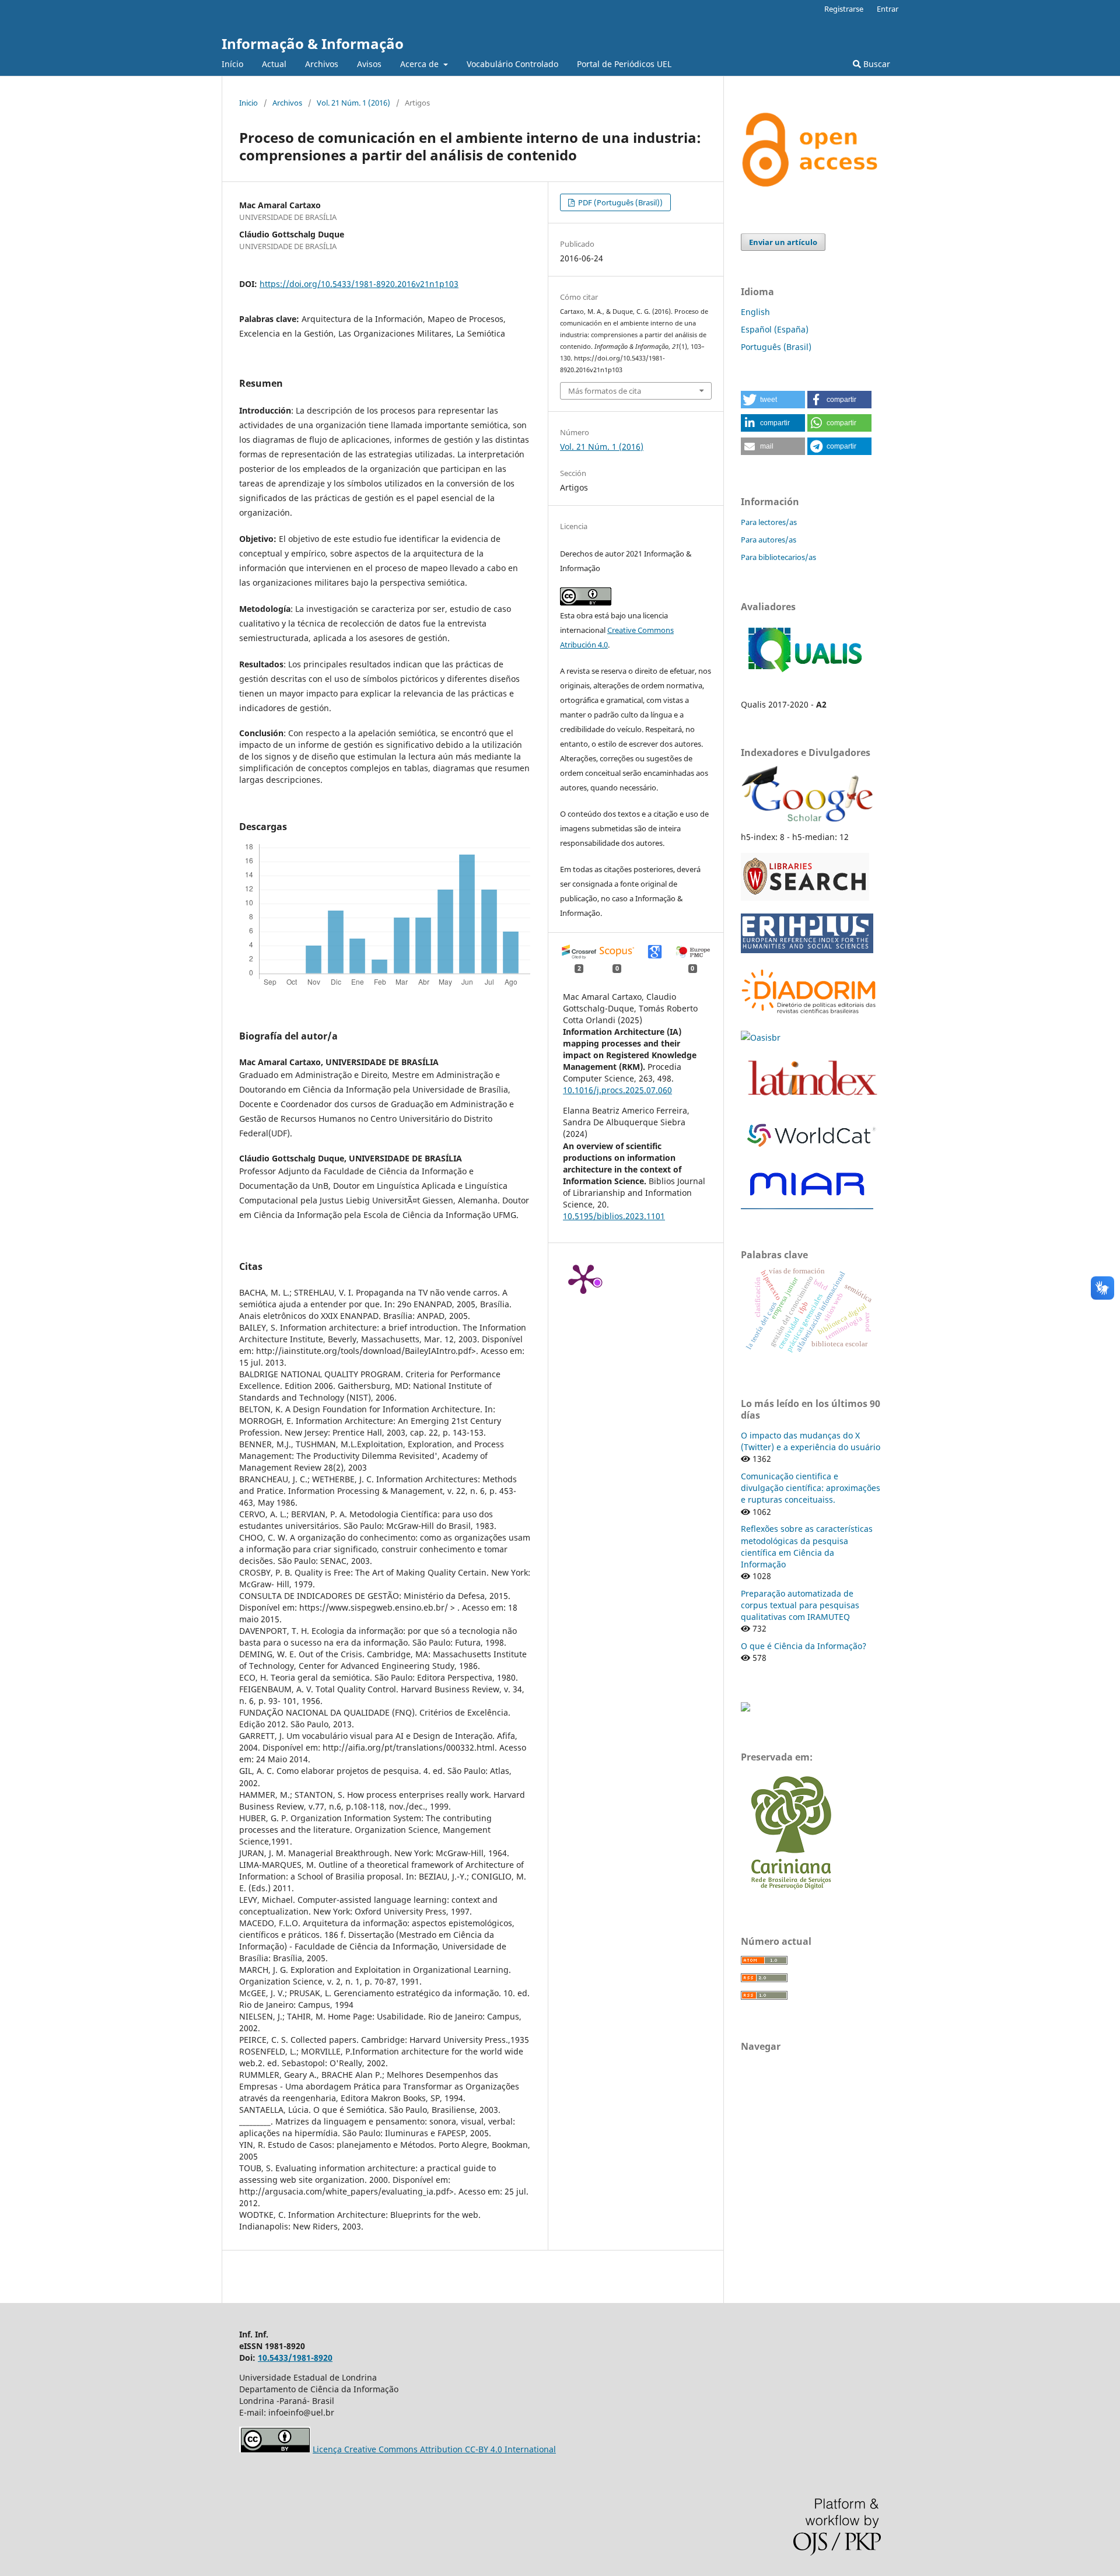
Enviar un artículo (783, 242)
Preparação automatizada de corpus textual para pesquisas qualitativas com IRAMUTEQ (800, 1605)
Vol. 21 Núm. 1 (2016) (353, 103)
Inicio (249, 103)
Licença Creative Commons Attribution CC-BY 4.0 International (434, 2449)
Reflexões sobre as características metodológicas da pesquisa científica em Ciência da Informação (807, 1546)
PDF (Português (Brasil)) (619, 202)
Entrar (888, 9)
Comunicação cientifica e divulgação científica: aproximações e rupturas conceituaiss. (811, 1488)
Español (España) (775, 329)
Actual (274, 64)
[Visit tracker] (745, 1708)
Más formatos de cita (605, 391)
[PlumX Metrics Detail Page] (583, 1278)
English (755, 312)
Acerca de (421, 64)
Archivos (322, 64)
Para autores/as (769, 540)
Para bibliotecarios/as (778, 557)
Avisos (369, 64)
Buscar (876, 64)
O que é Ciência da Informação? (804, 1646)
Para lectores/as (769, 522)
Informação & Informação (313, 43)
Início (232, 64)
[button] (773, 400)
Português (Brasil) (776, 347)
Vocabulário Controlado (512, 64)
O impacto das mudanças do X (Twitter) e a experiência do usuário (811, 1441)
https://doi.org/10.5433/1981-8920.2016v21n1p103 (359, 284)
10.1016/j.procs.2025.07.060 (617, 1090)
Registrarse (844, 9)
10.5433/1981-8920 (295, 2358)
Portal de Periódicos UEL (624, 64)
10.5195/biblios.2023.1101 (614, 1216)
